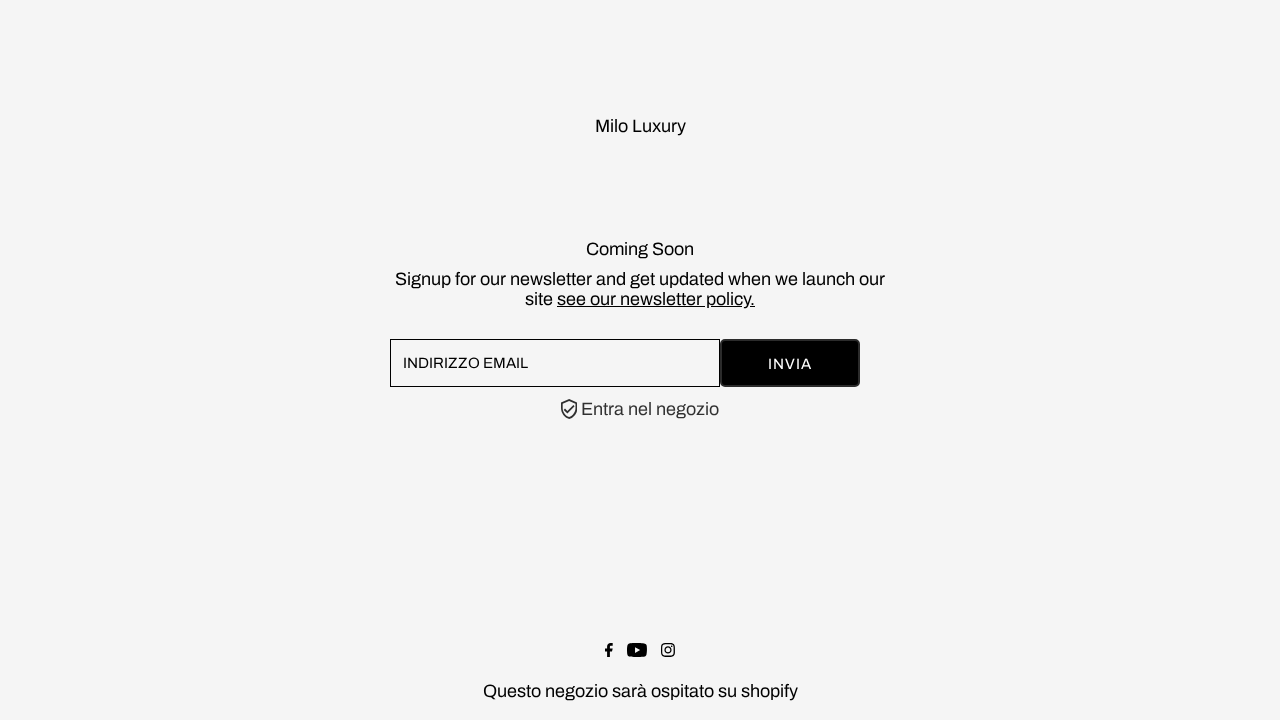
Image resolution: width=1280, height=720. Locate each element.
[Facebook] (609, 651)
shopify (769, 691)
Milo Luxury (640, 126)
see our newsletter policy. (656, 299)
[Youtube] (637, 651)
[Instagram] (668, 651)
